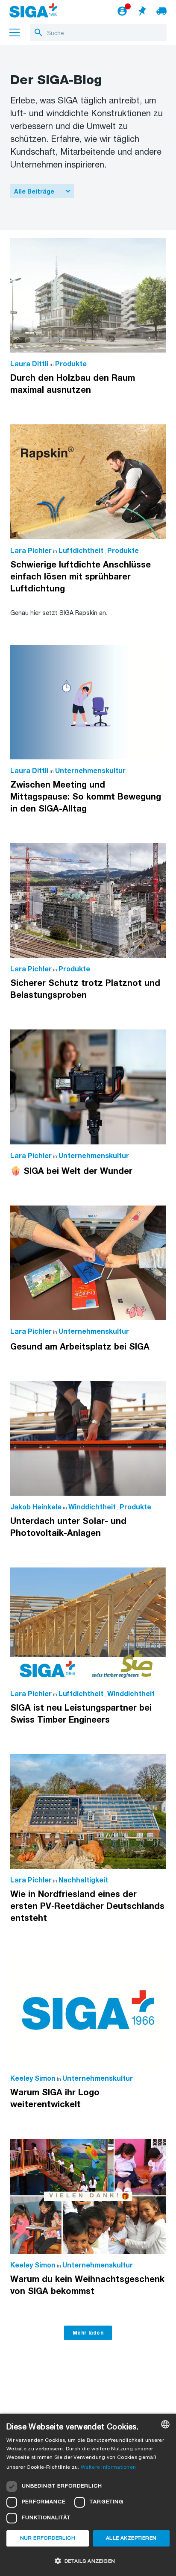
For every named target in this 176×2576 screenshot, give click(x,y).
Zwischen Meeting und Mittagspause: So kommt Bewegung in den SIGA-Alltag (86, 797)
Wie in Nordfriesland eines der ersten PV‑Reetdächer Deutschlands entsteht (87, 1906)
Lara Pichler (31, 551)
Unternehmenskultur (90, 771)
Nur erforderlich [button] (48, 2538)
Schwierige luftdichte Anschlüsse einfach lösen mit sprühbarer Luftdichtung (81, 577)
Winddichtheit (92, 1507)
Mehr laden (88, 2333)
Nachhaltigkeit (83, 1881)
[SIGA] (33, 12)
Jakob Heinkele (36, 1507)
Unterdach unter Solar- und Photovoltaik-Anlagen (68, 1527)
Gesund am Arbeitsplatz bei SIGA (80, 1347)
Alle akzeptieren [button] (131, 2538)
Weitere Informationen (108, 2467)
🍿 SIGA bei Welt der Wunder (71, 1171)
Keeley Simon (33, 2079)
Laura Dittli (29, 364)
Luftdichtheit (81, 551)
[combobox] (165, 2424)
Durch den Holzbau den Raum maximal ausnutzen (73, 384)
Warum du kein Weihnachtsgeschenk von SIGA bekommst (87, 2285)
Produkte (71, 364)
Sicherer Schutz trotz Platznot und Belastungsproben (85, 989)
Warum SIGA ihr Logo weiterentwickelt (55, 2099)
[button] (88, 2561)
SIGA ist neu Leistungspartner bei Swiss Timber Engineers (81, 1714)
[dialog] (88, 2495)
